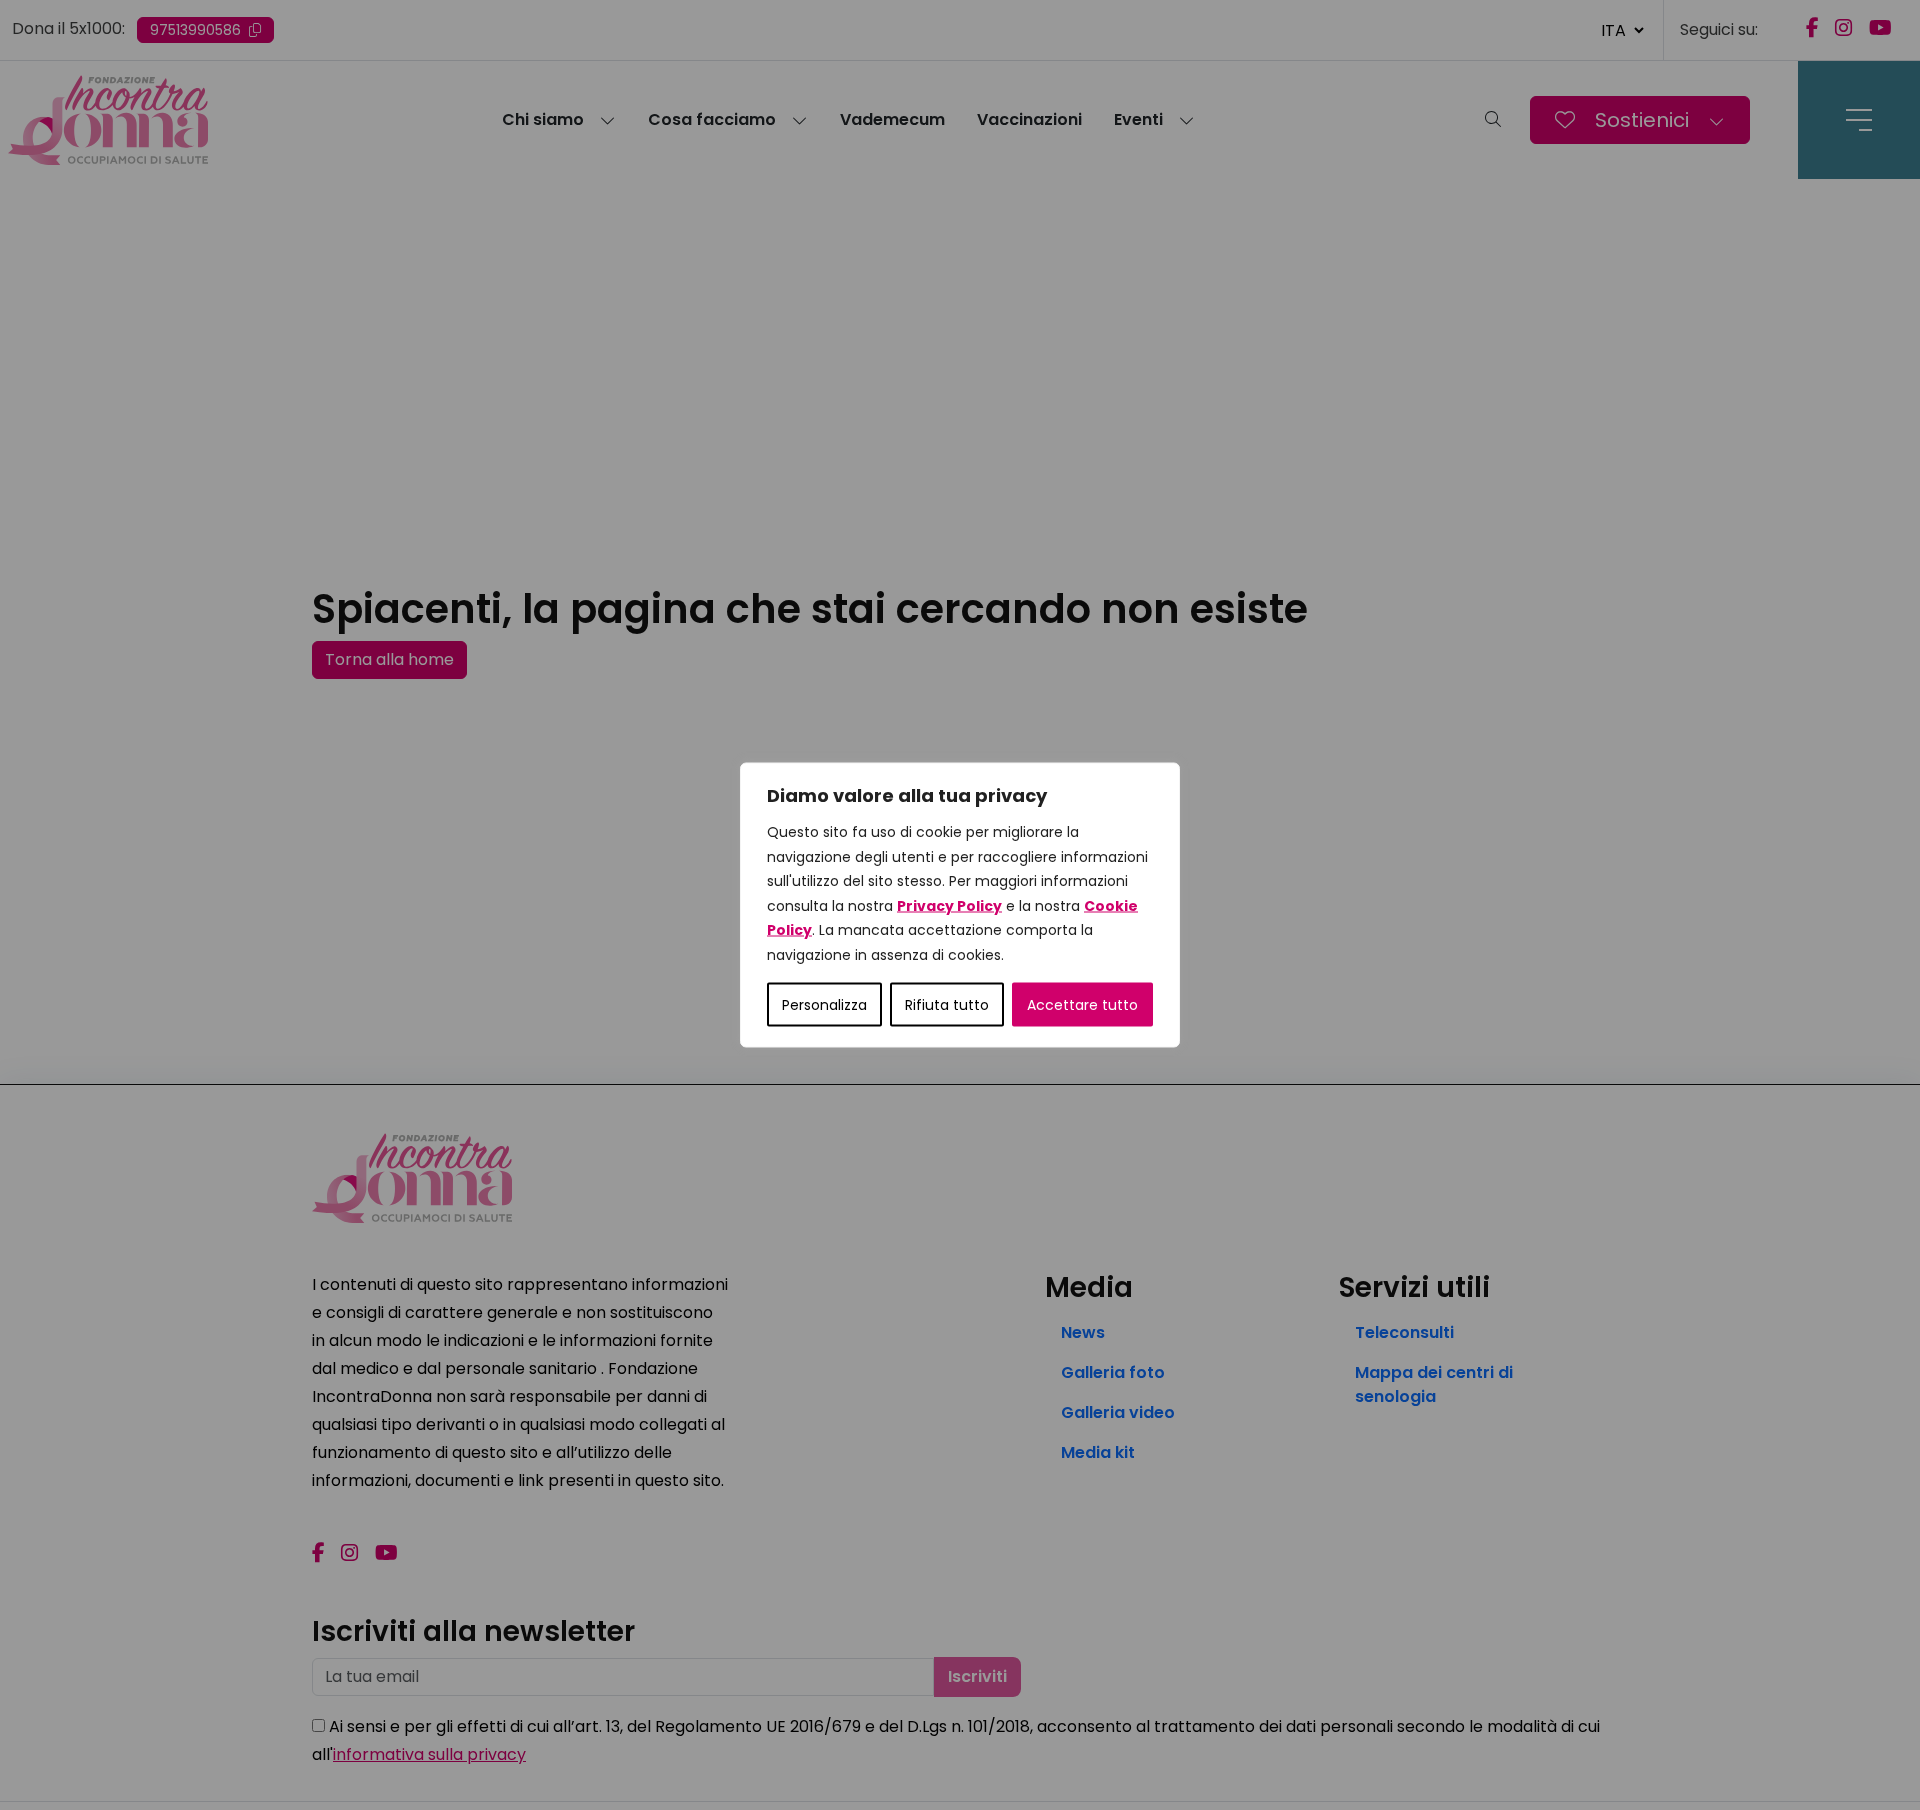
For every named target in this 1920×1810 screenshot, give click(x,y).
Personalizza (824, 1005)
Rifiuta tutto (947, 1005)
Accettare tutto (1082, 1005)
